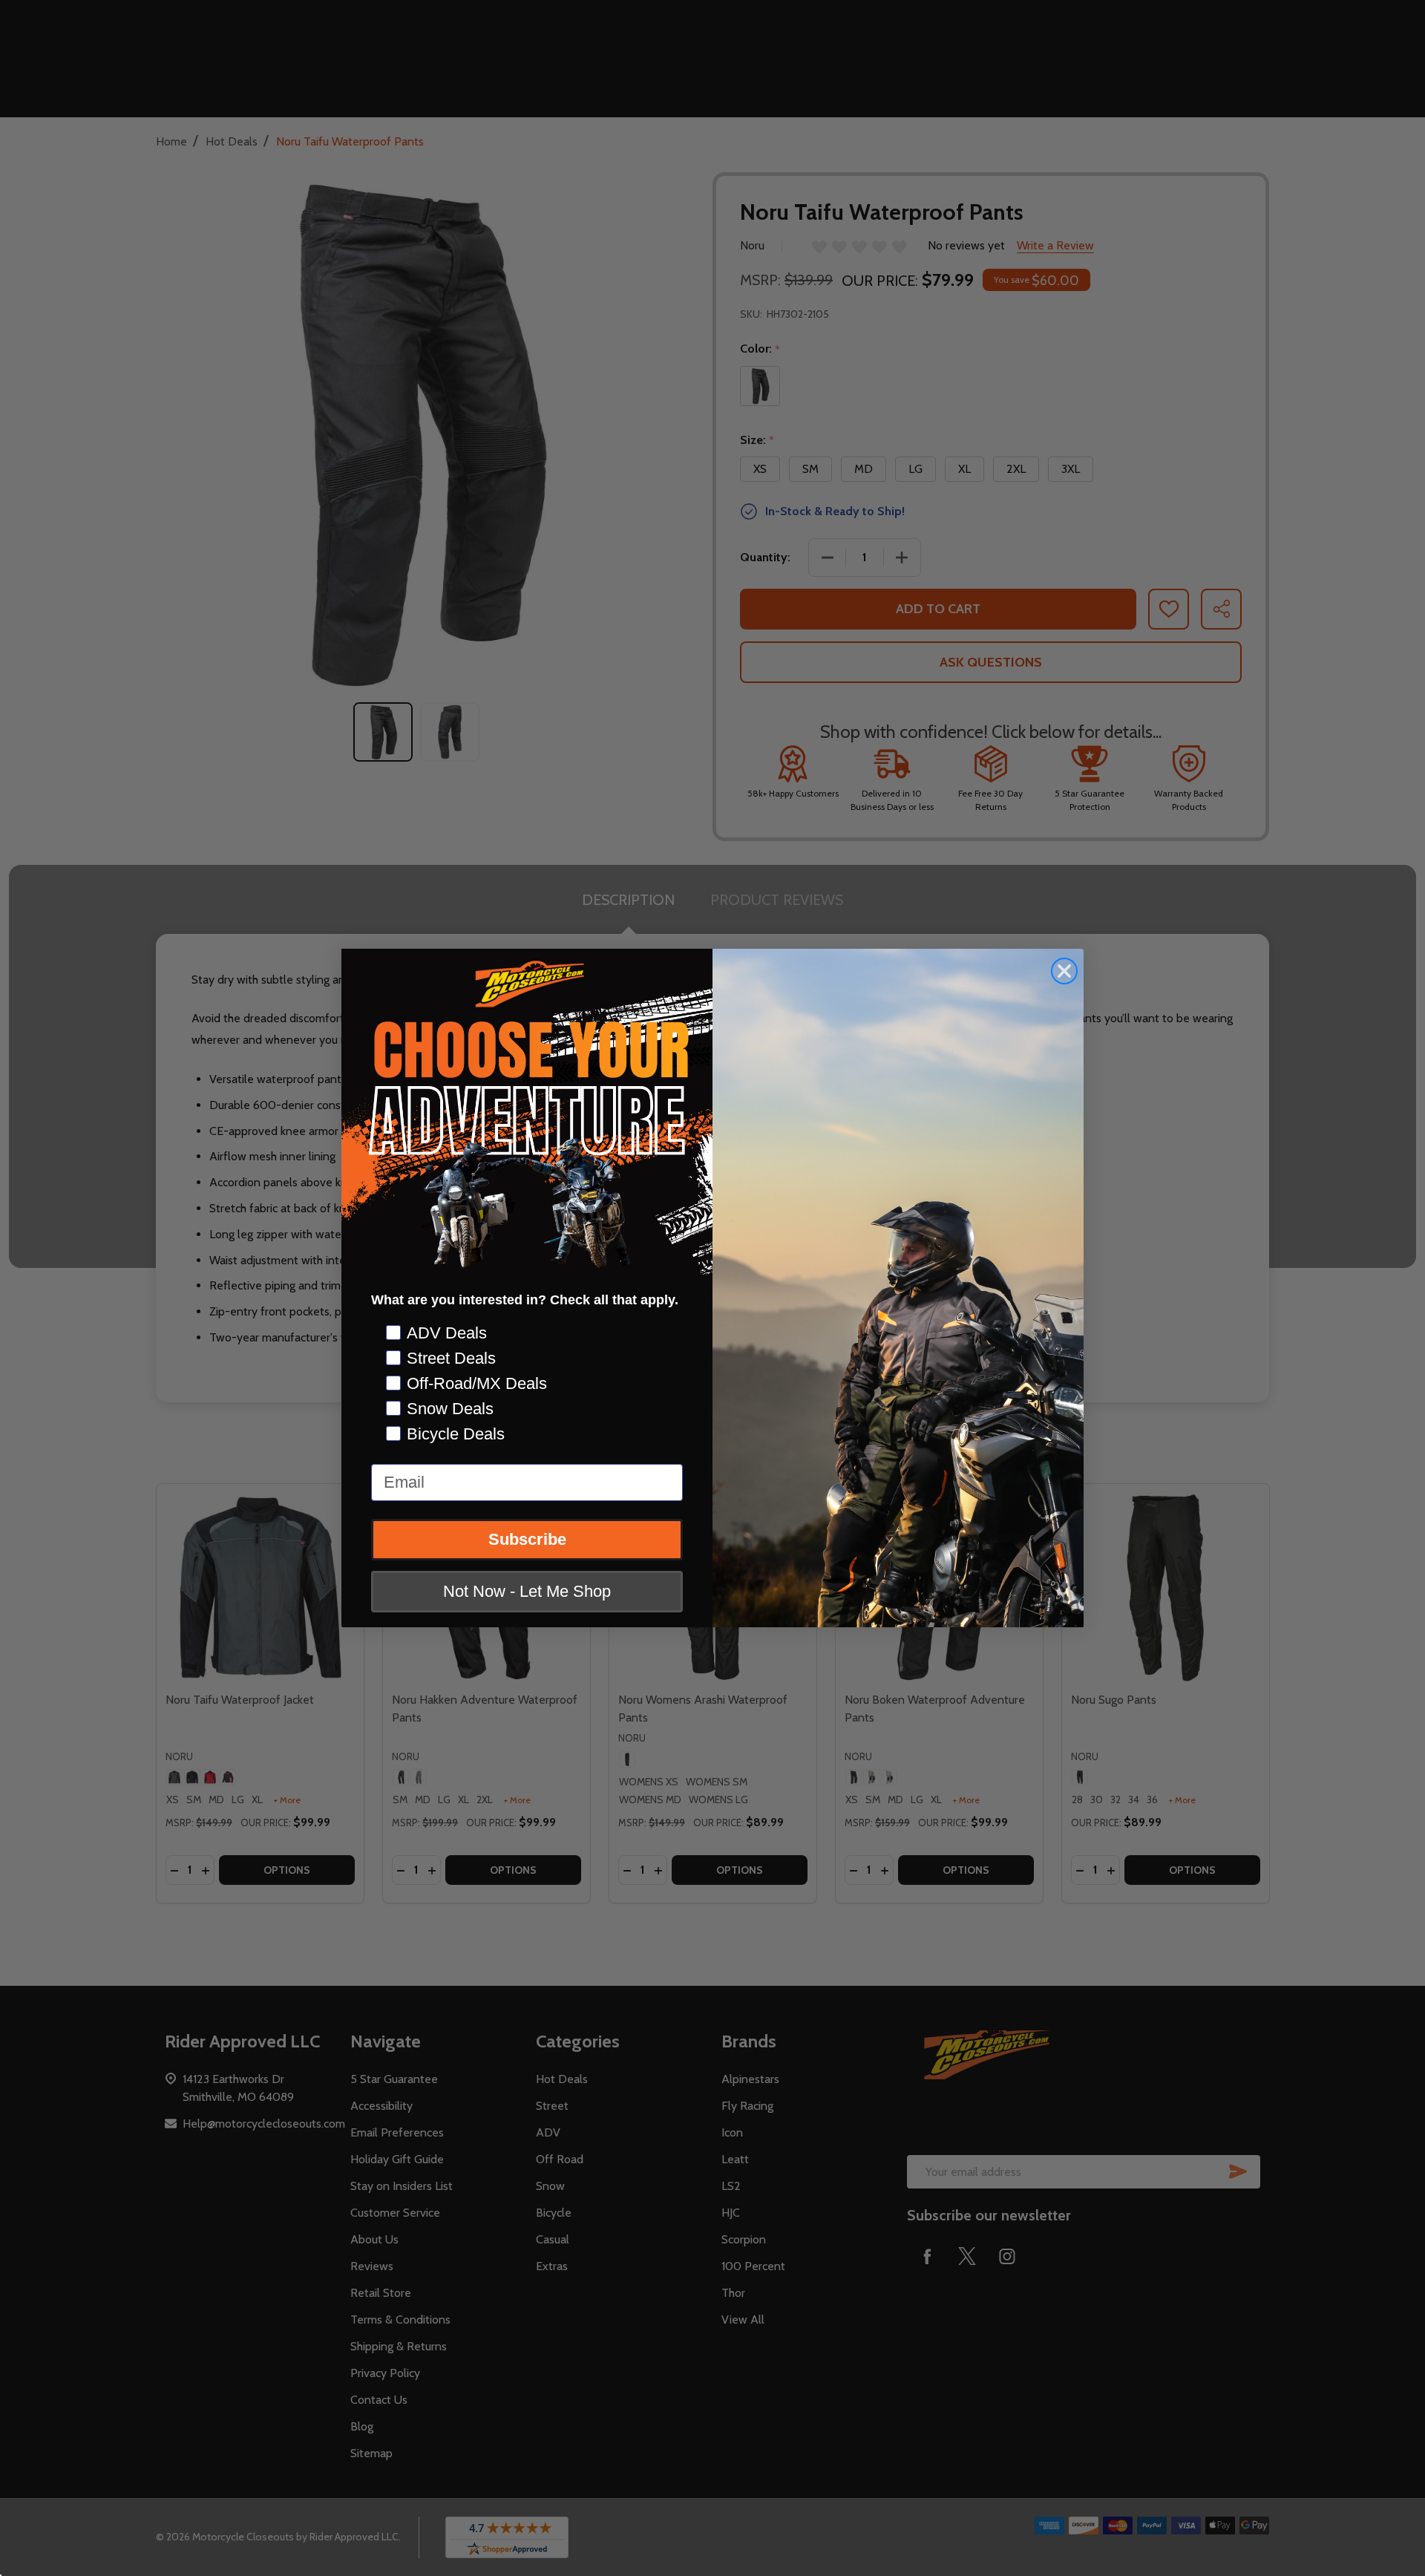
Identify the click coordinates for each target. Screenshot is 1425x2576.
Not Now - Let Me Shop (527, 1591)
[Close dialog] (1064, 971)
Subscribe (527, 1539)
